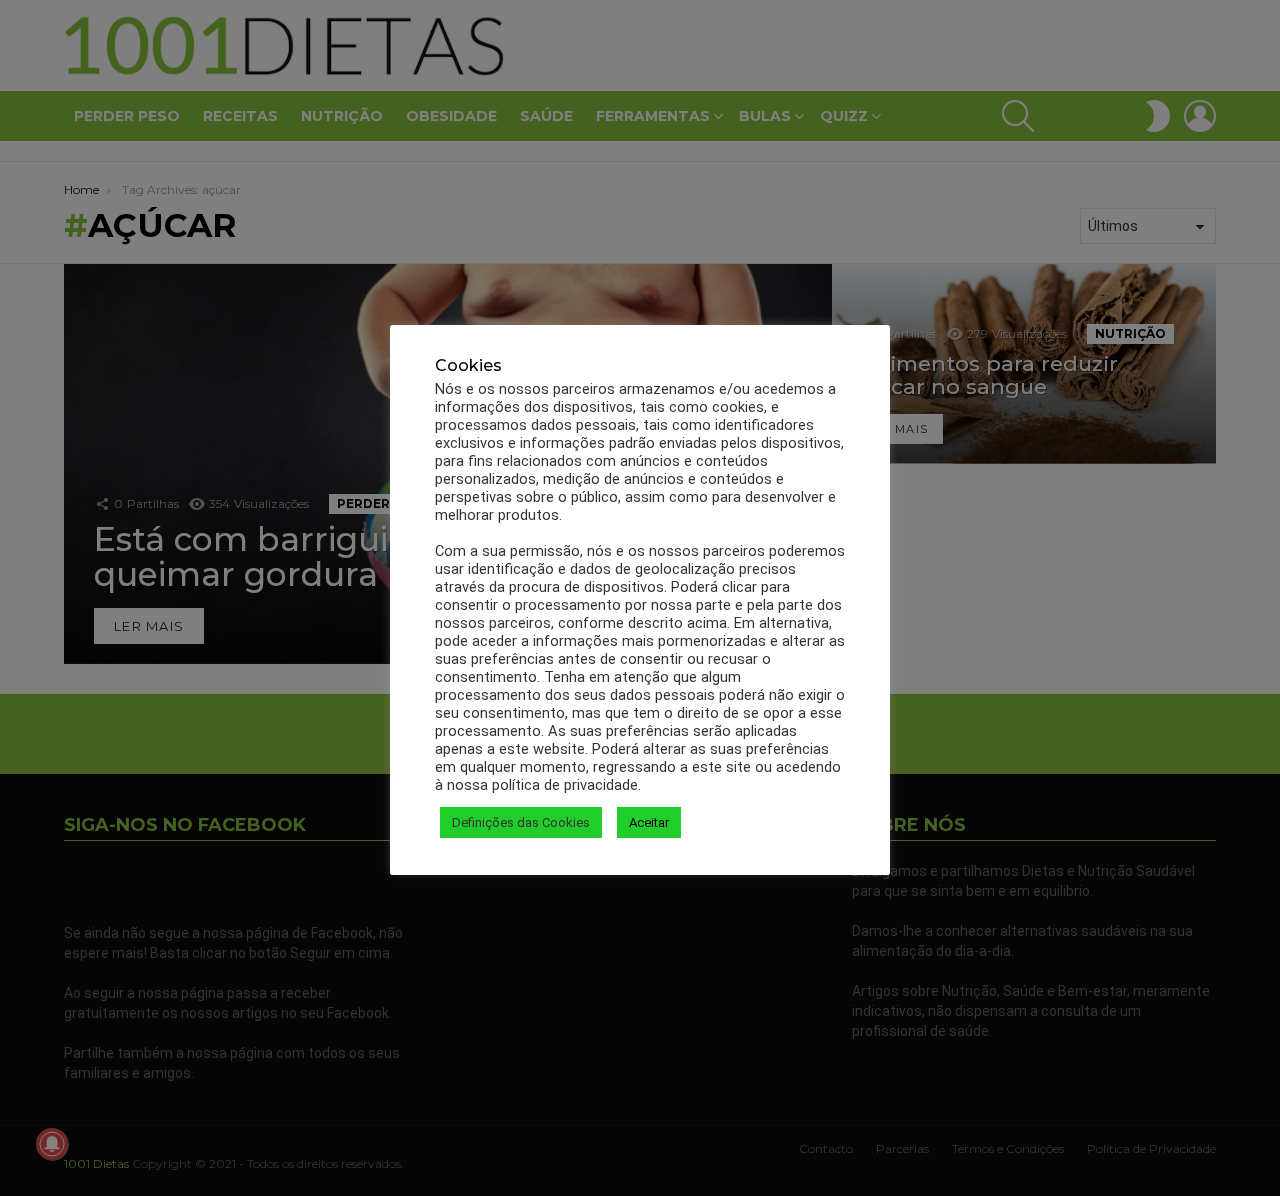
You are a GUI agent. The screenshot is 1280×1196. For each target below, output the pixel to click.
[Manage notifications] (52, 1144)
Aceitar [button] (649, 822)
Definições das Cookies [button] (521, 822)
